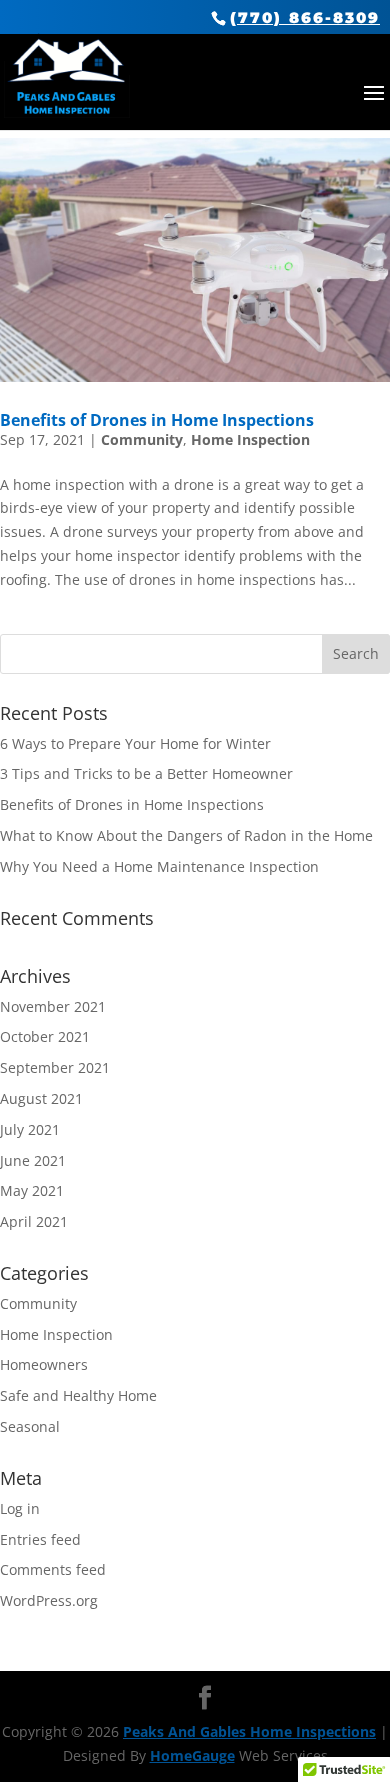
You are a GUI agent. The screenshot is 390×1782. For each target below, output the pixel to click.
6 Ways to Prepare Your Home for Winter (135, 743)
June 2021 (33, 1160)
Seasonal (30, 1426)
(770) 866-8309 (305, 17)
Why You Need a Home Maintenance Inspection (159, 866)
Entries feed (40, 1539)
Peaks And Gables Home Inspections (249, 1731)
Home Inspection (250, 439)
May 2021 (32, 1190)
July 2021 (30, 1129)
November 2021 (53, 1006)
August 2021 (41, 1098)
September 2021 (55, 1067)
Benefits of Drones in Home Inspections (157, 420)
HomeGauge (192, 1755)
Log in (20, 1508)
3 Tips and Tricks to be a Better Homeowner (146, 773)
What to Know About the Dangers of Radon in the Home (186, 835)
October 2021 (45, 1036)
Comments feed (53, 1569)
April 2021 (34, 1221)
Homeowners (44, 1364)
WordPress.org (49, 1600)
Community (142, 439)
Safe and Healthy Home (78, 1395)
